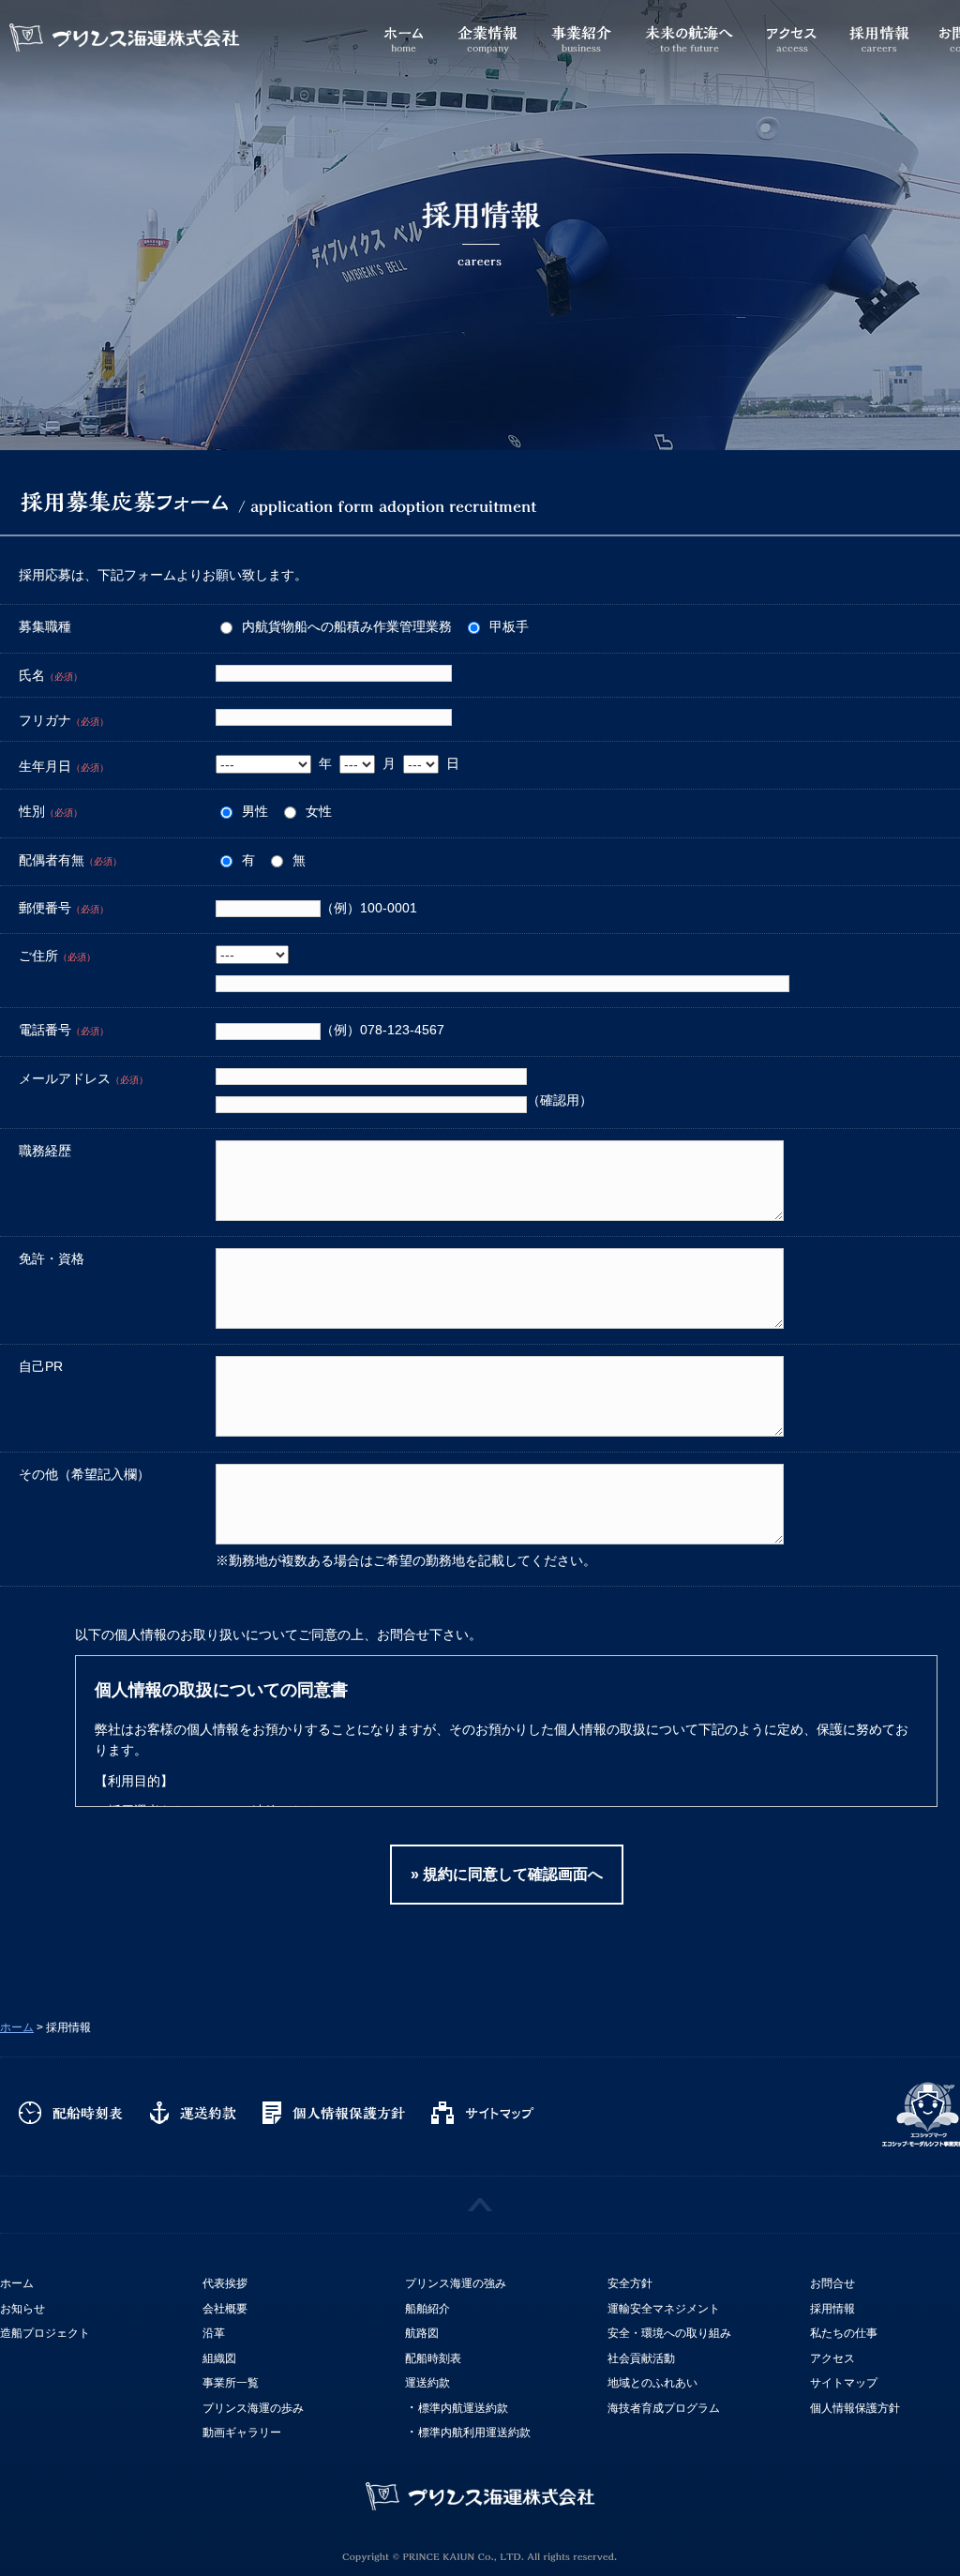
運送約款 (197, 2114)
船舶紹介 (427, 2309)
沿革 (214, 2333)
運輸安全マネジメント (664, 2309)
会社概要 (225, 2309)
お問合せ (832, 2283)
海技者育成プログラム (664, 2408)
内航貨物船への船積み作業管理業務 (347, 626)
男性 (255, 811)
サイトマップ (487, 2114)
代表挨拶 (225, 2283)
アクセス (792, 32)
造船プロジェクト (45, 2333)
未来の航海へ (689, 32)
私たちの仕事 (844, 2333)
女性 (319, 811)
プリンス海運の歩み (253, 2408)
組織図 (219, 2358)
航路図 (422, 2333)
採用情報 (879, 32)
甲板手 (509, 626)
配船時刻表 (75, 2114)
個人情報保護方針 (337, 2114)
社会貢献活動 (641, 2358)
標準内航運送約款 (463, 2408)
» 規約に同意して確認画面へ (507, 1874)
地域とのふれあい (652, 2383)
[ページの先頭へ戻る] (480, 2205)
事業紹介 (581, 32)
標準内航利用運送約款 (474, 2433)
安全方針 (630, 2283)
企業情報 (487, 32)
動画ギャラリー (242, 2433)
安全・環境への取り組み (669, 2333)
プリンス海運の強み (456, 2283)
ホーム (403, 32)
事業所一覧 (231, 2383)
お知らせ (22, 2309)
